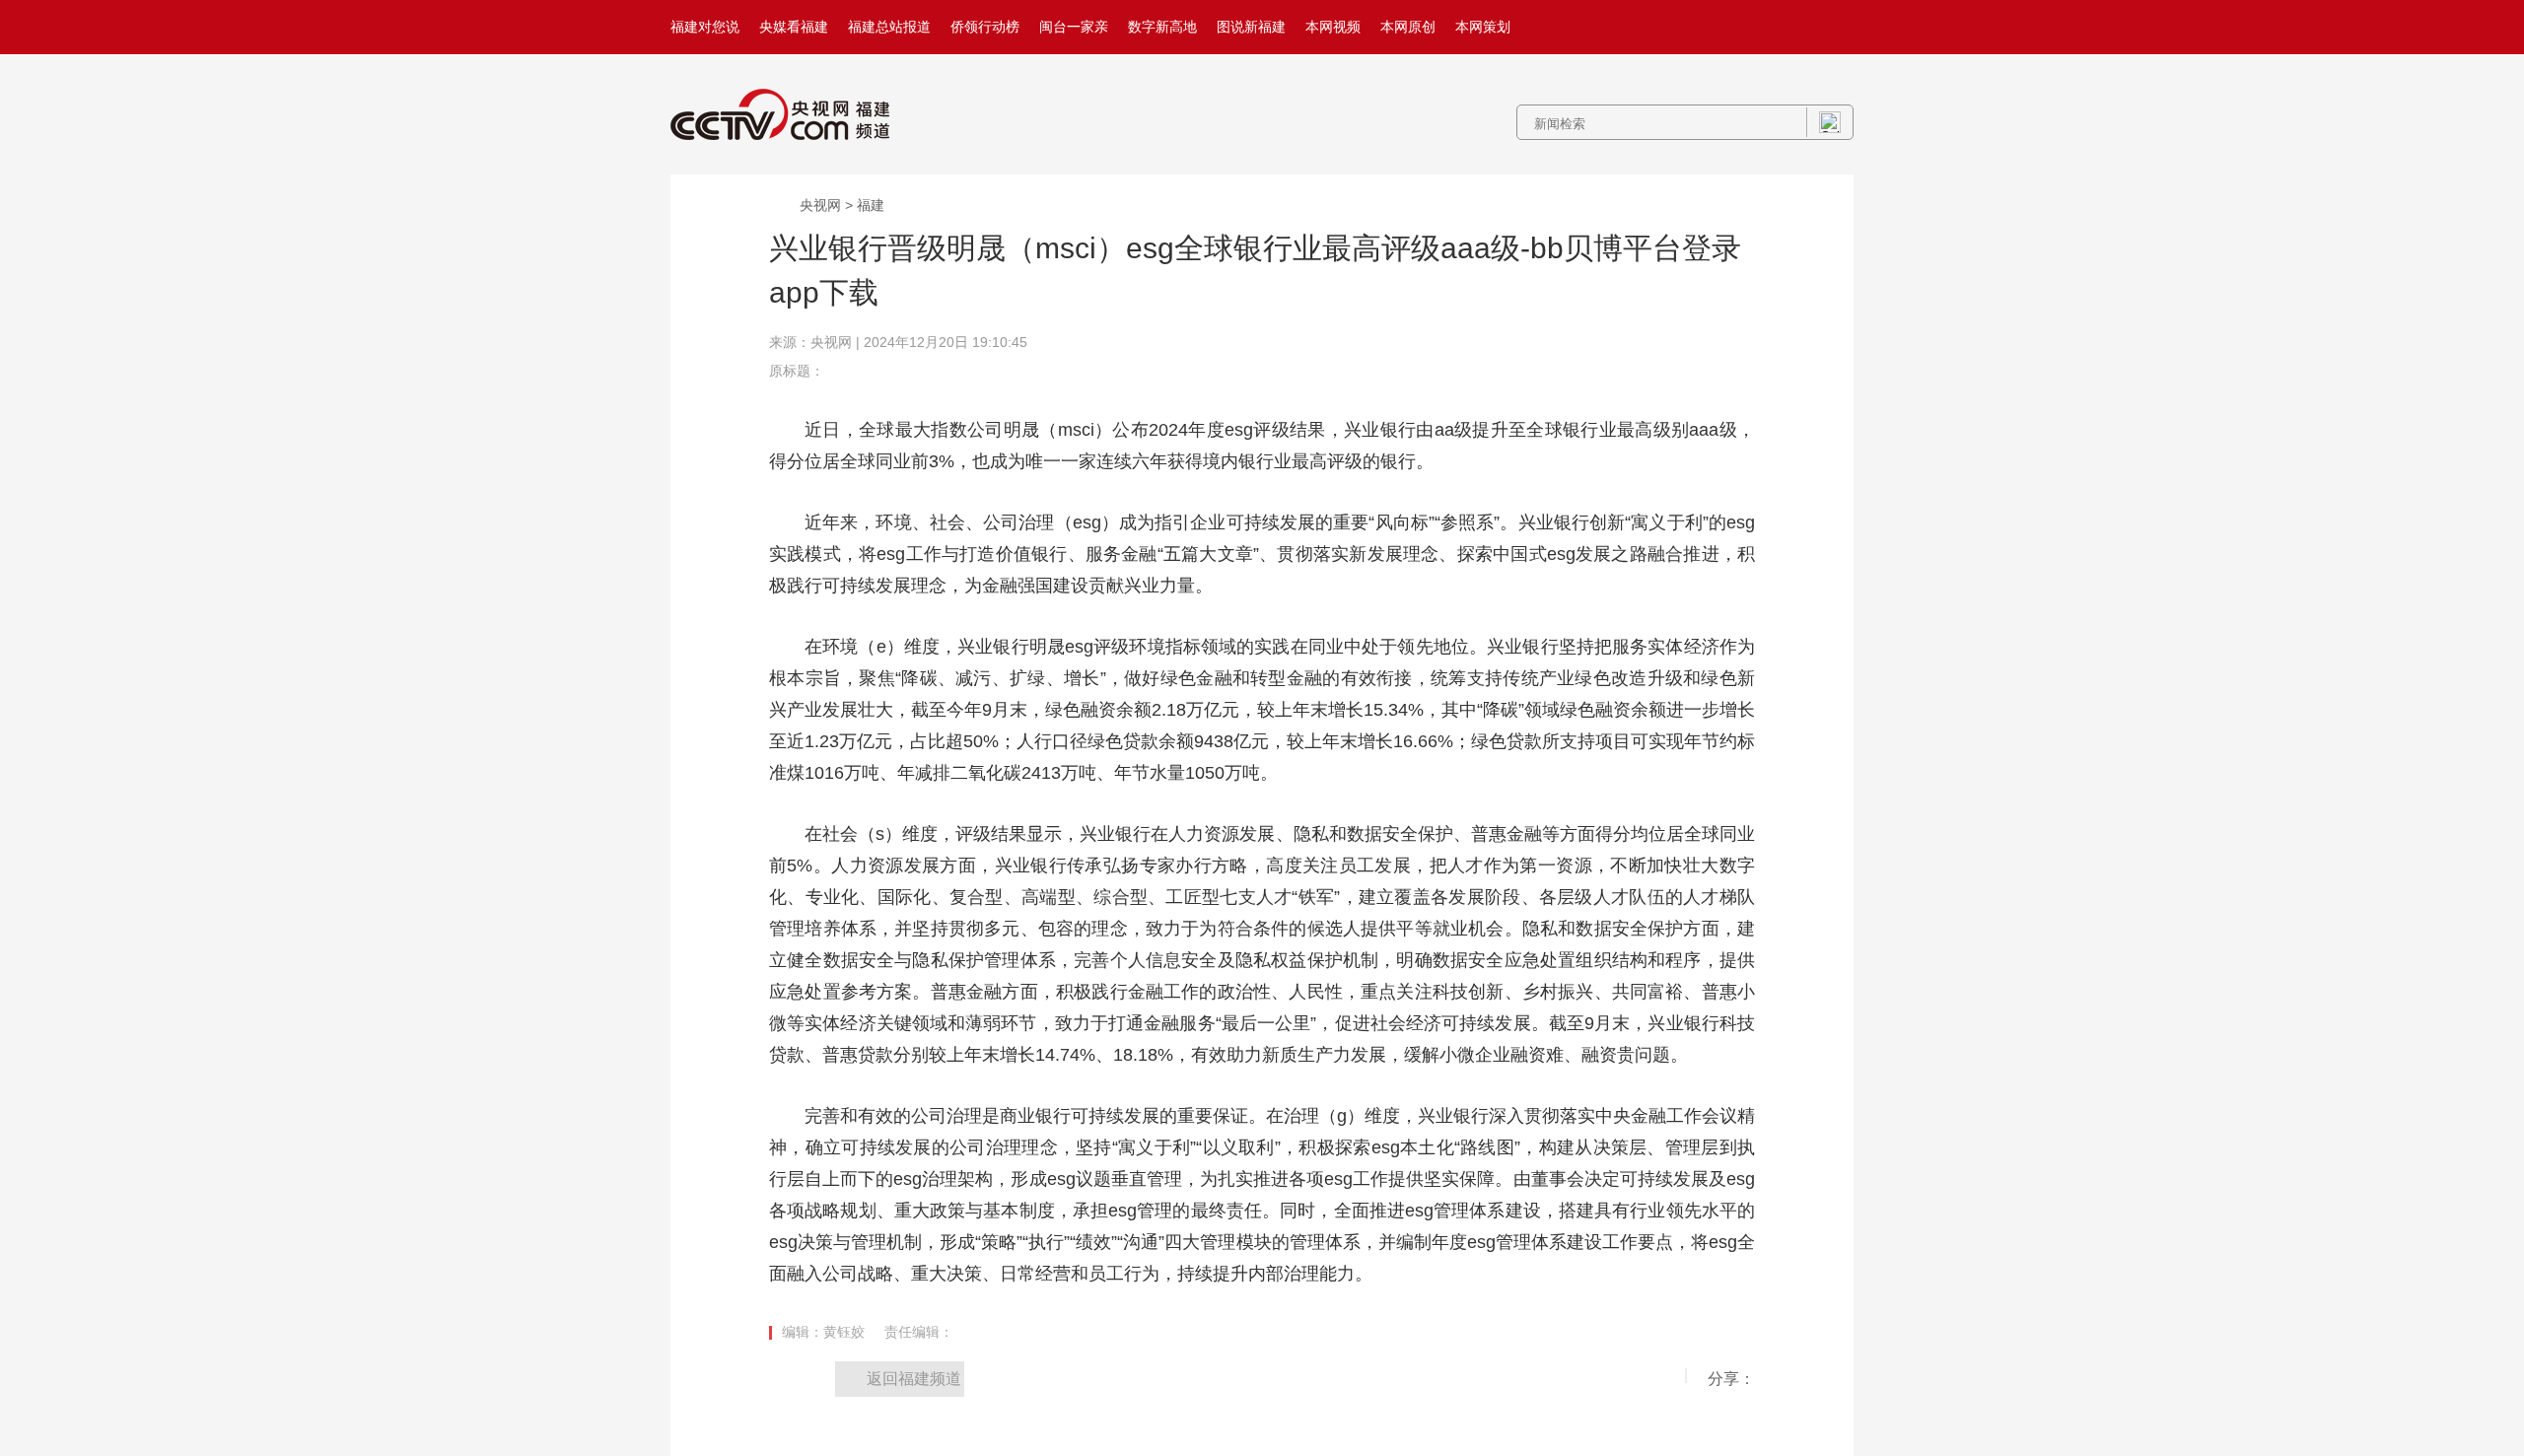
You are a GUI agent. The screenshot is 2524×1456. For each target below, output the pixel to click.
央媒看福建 (794, 27)
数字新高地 (1162, 27)
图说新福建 (1251, 27)
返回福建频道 (914, 1379)
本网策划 (1483, 27)
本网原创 (1408, 27)
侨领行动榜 (985, 27)
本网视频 (1333, 27)
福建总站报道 (889, 27)
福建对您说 (705, 27)
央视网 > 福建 (842, 205)
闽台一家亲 (1074, 27)
